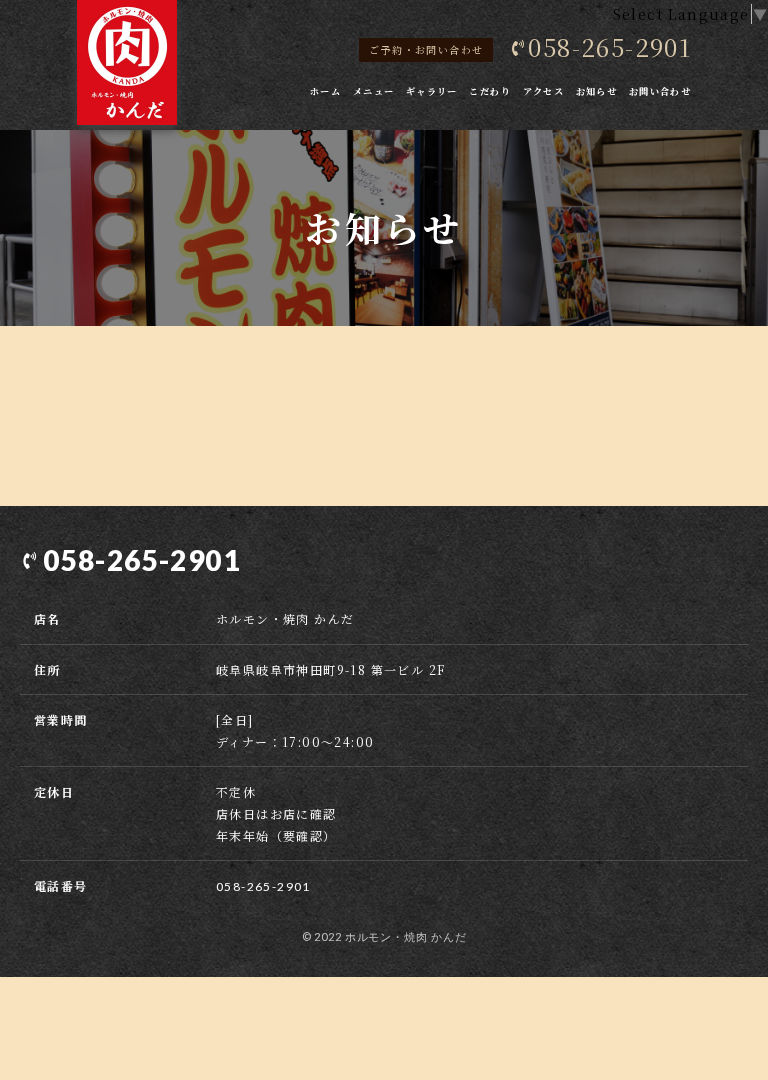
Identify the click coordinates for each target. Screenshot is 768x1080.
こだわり (490, 91)
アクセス (544, 91)
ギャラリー (432, 91)
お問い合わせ (660, 91)
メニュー (374, 91)
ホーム (325, 91)
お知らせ (597, 91)
